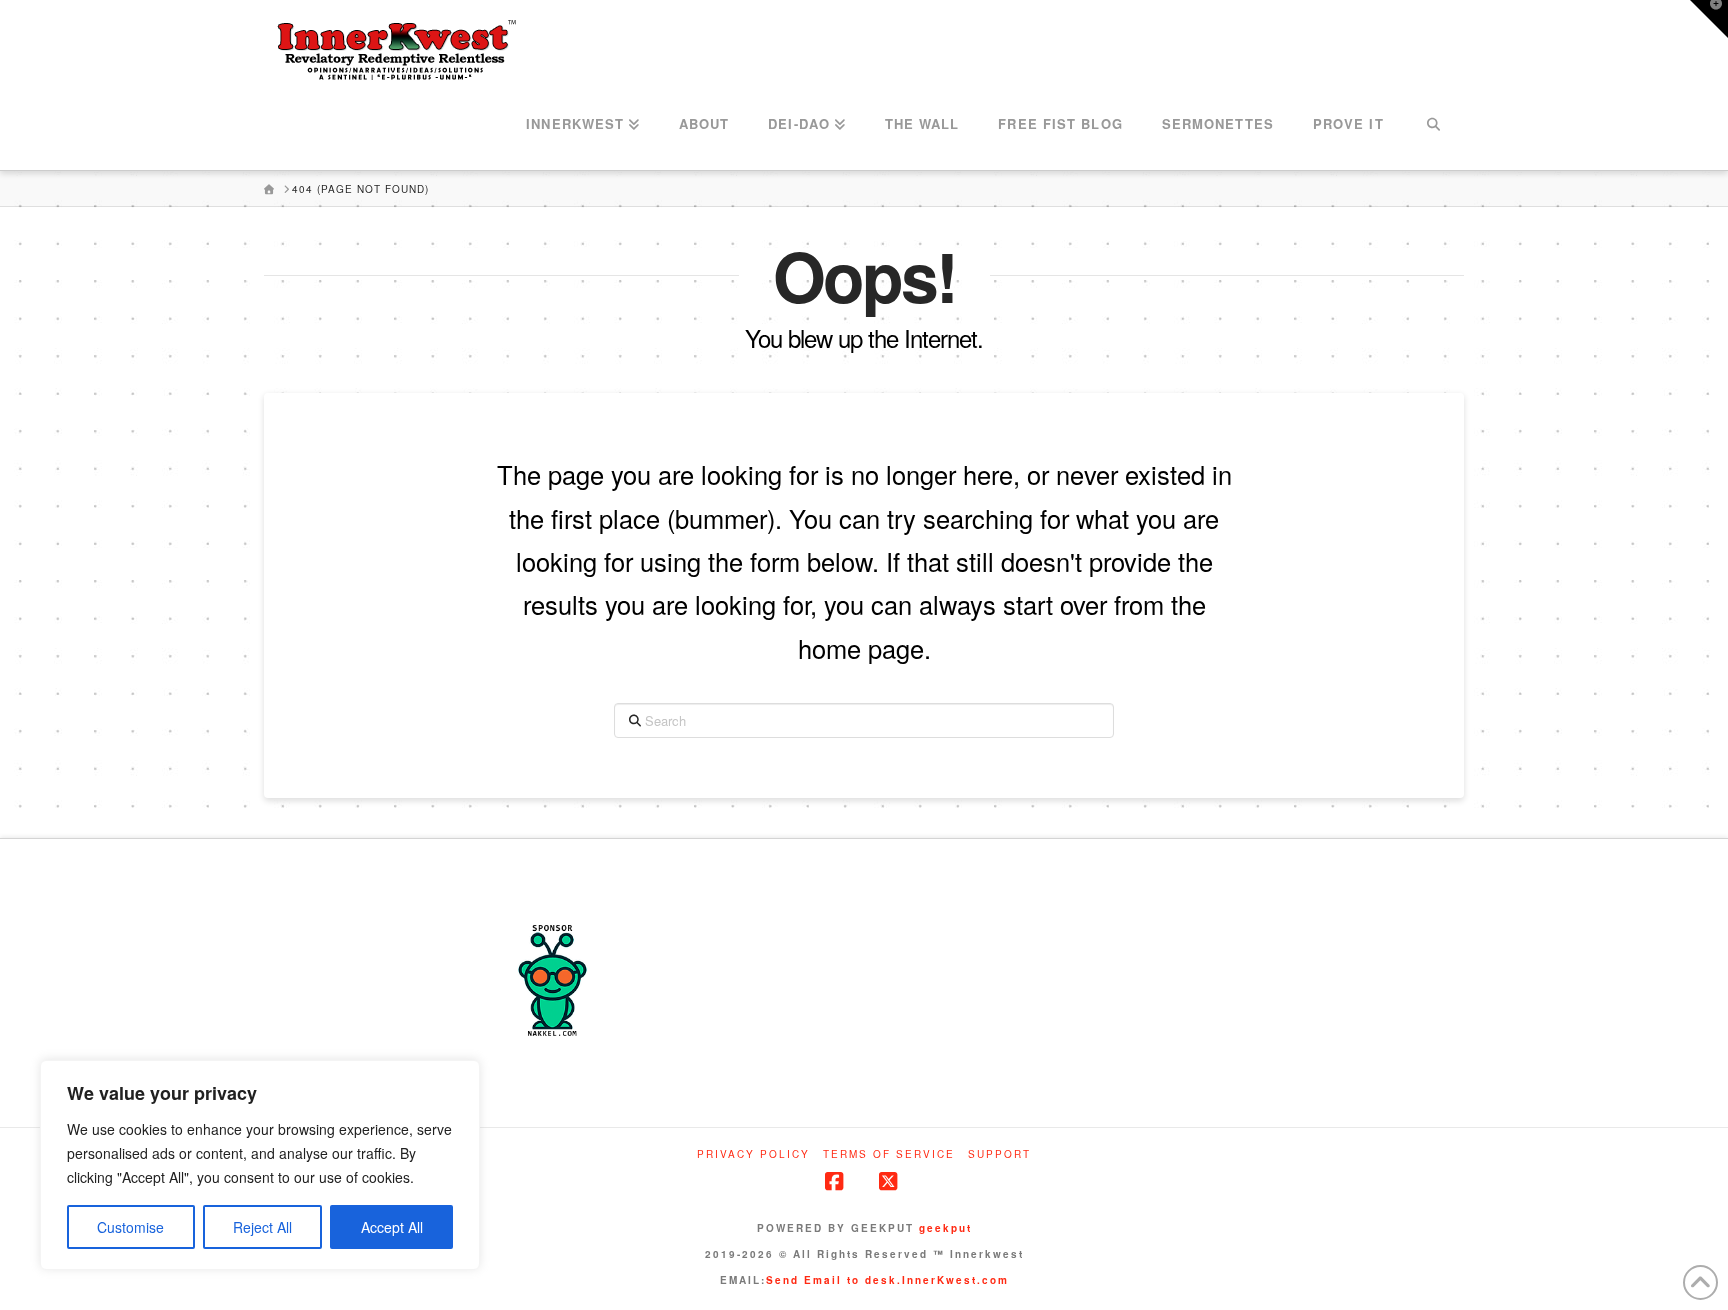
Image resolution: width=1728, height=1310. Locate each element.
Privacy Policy (753, 1154)
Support (999, 1154)
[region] (260, 1165)
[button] (1709, 19)
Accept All (392, 1227)
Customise (130, 1227)
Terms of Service (889, 1154)
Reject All (262, 1227)
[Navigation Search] (1433, 125)
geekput (945, 1228)
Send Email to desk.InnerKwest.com (887, 1280)
